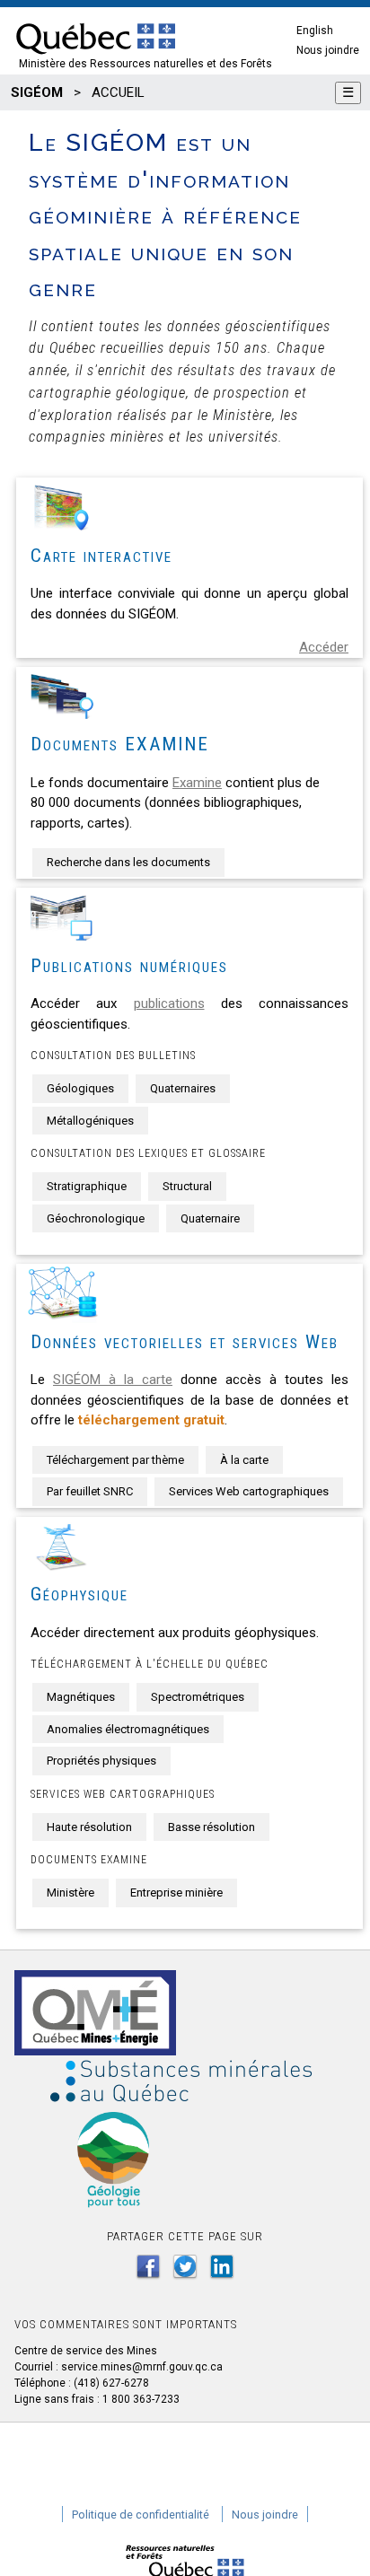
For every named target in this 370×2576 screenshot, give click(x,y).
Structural (187, 1186)
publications (169, 1003)
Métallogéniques (90, 1121)
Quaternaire (210, 1218)
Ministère (70, 1893)
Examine (197, 783)
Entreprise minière (176, 1893)
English (315, 31)
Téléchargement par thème (115, 1460)
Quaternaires (183, 1088)
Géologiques (80, 1088)
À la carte (244, 1460)
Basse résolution (211, 1827)
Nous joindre (328, 50)
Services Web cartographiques (249, 1491)
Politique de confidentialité (141, 2515)
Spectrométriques (198, 1697)
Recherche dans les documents (128, 862)
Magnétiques (81, 1697)
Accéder (324, 647)
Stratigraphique (87, 1186)
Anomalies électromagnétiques (128, 1729)
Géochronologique (96, 1218)
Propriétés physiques (101, 1761)
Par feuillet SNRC (90, 1491)
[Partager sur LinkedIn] (222, 2266)
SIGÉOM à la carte (113, 1380)
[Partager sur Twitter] (185, 2266)
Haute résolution (89, 1827)
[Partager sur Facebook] (148, 2266)
